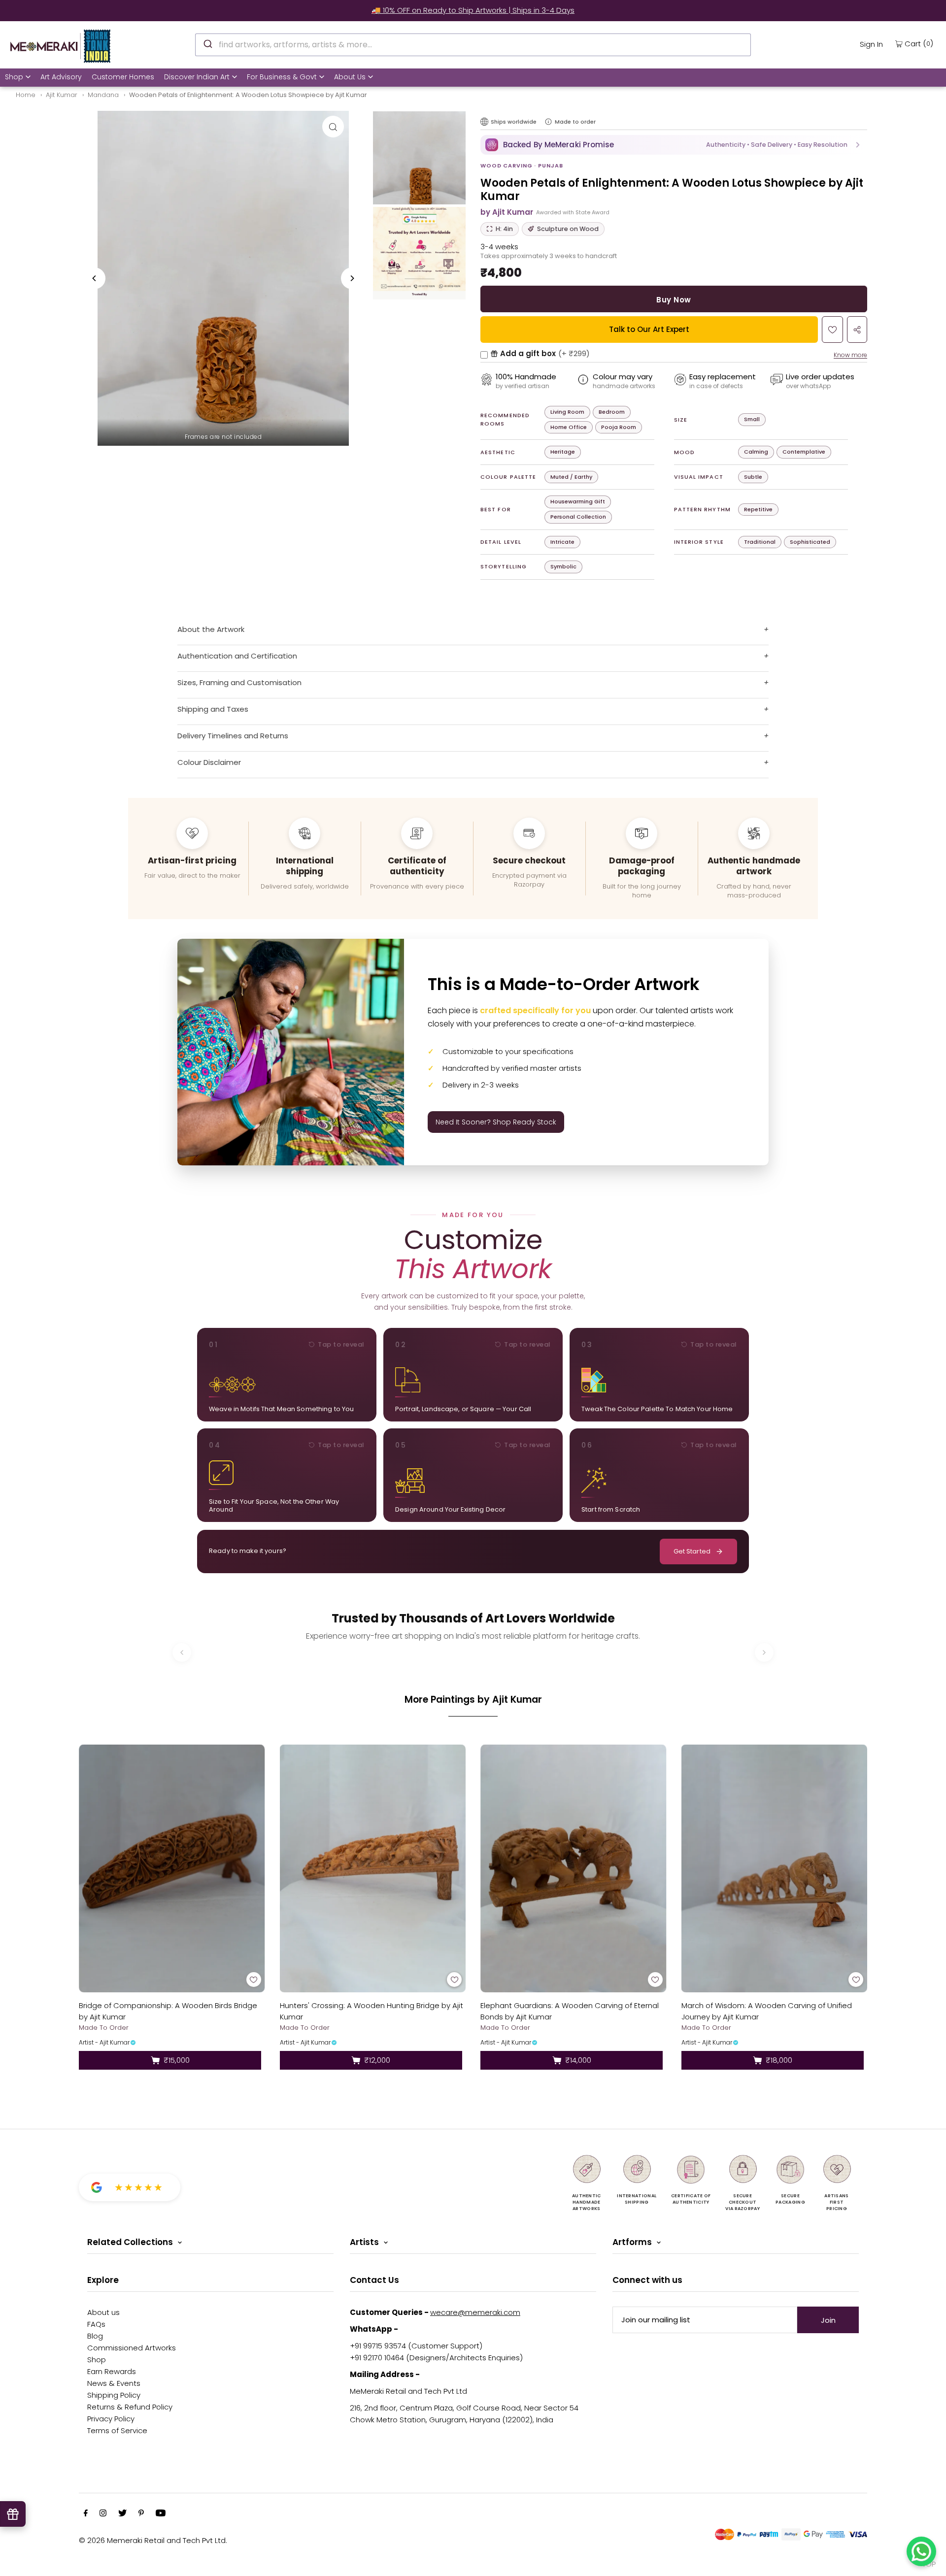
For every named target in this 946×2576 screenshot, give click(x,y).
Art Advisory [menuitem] (61, 77)
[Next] (352, 278)
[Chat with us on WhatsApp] (921, 2551)
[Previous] (95, 278)
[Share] (857, 330)
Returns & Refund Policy (130, 2407)
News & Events (114, 2383)
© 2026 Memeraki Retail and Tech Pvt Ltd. (153, 2540)
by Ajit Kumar (507, 212)
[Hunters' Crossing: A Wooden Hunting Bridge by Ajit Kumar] (373, 1868)
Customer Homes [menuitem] (123, 77)
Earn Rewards (112, 2371)
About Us (350, 77)
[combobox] (473, 45)
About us (103, 2312)
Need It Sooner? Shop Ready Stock (496, 1122)
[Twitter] (122, 2514)
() (919, 43)
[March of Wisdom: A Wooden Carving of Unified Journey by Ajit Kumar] (775, 1868)
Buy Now (674, 300)
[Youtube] (161, 2514)
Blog (95, 2336)
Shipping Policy (114, 2395)
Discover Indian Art (197, 77)
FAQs (96, 2324)
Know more (850, 355)
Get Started (692, 1551)
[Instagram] (103, 2514)
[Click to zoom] (333, 127)
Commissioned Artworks (132, 2348)
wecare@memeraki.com (475, 2312)
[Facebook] (86, 2514)
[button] (674, 145)
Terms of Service (117, 2430)
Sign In (871, 44)
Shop (14, 77)
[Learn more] (548, 122)
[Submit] (207, 43)
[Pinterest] (141, 2514)
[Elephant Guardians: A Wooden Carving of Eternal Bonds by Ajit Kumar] (574, 1868)
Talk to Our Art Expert (649, 329)
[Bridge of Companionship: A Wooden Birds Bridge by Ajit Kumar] (172, 1868)
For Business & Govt (282, 77)
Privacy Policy (111, 2419)
